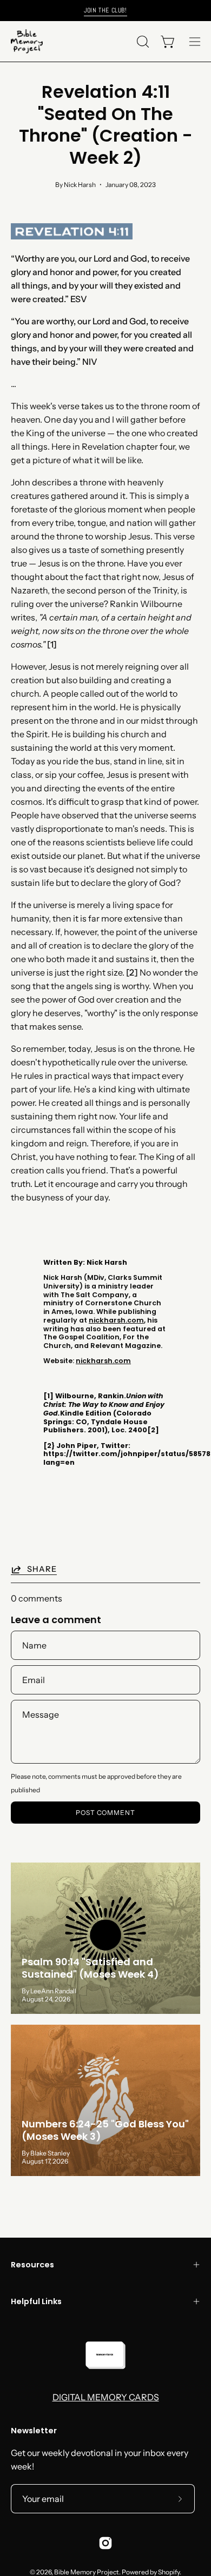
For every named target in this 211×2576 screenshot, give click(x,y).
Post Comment (105, 1813)
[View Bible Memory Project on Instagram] (105, 2543)
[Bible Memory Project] (27, 41)
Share (42, 1569)
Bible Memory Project (87, 2572)
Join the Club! (105, 10)
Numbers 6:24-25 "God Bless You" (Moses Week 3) (105, 2130)
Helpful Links (36, 2301)
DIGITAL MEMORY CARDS (106, 2397)
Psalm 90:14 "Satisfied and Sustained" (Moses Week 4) (90, 1968)
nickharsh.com (116, 1320)
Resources (32, 2265)
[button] (142, 42)
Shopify (169, 2572)
